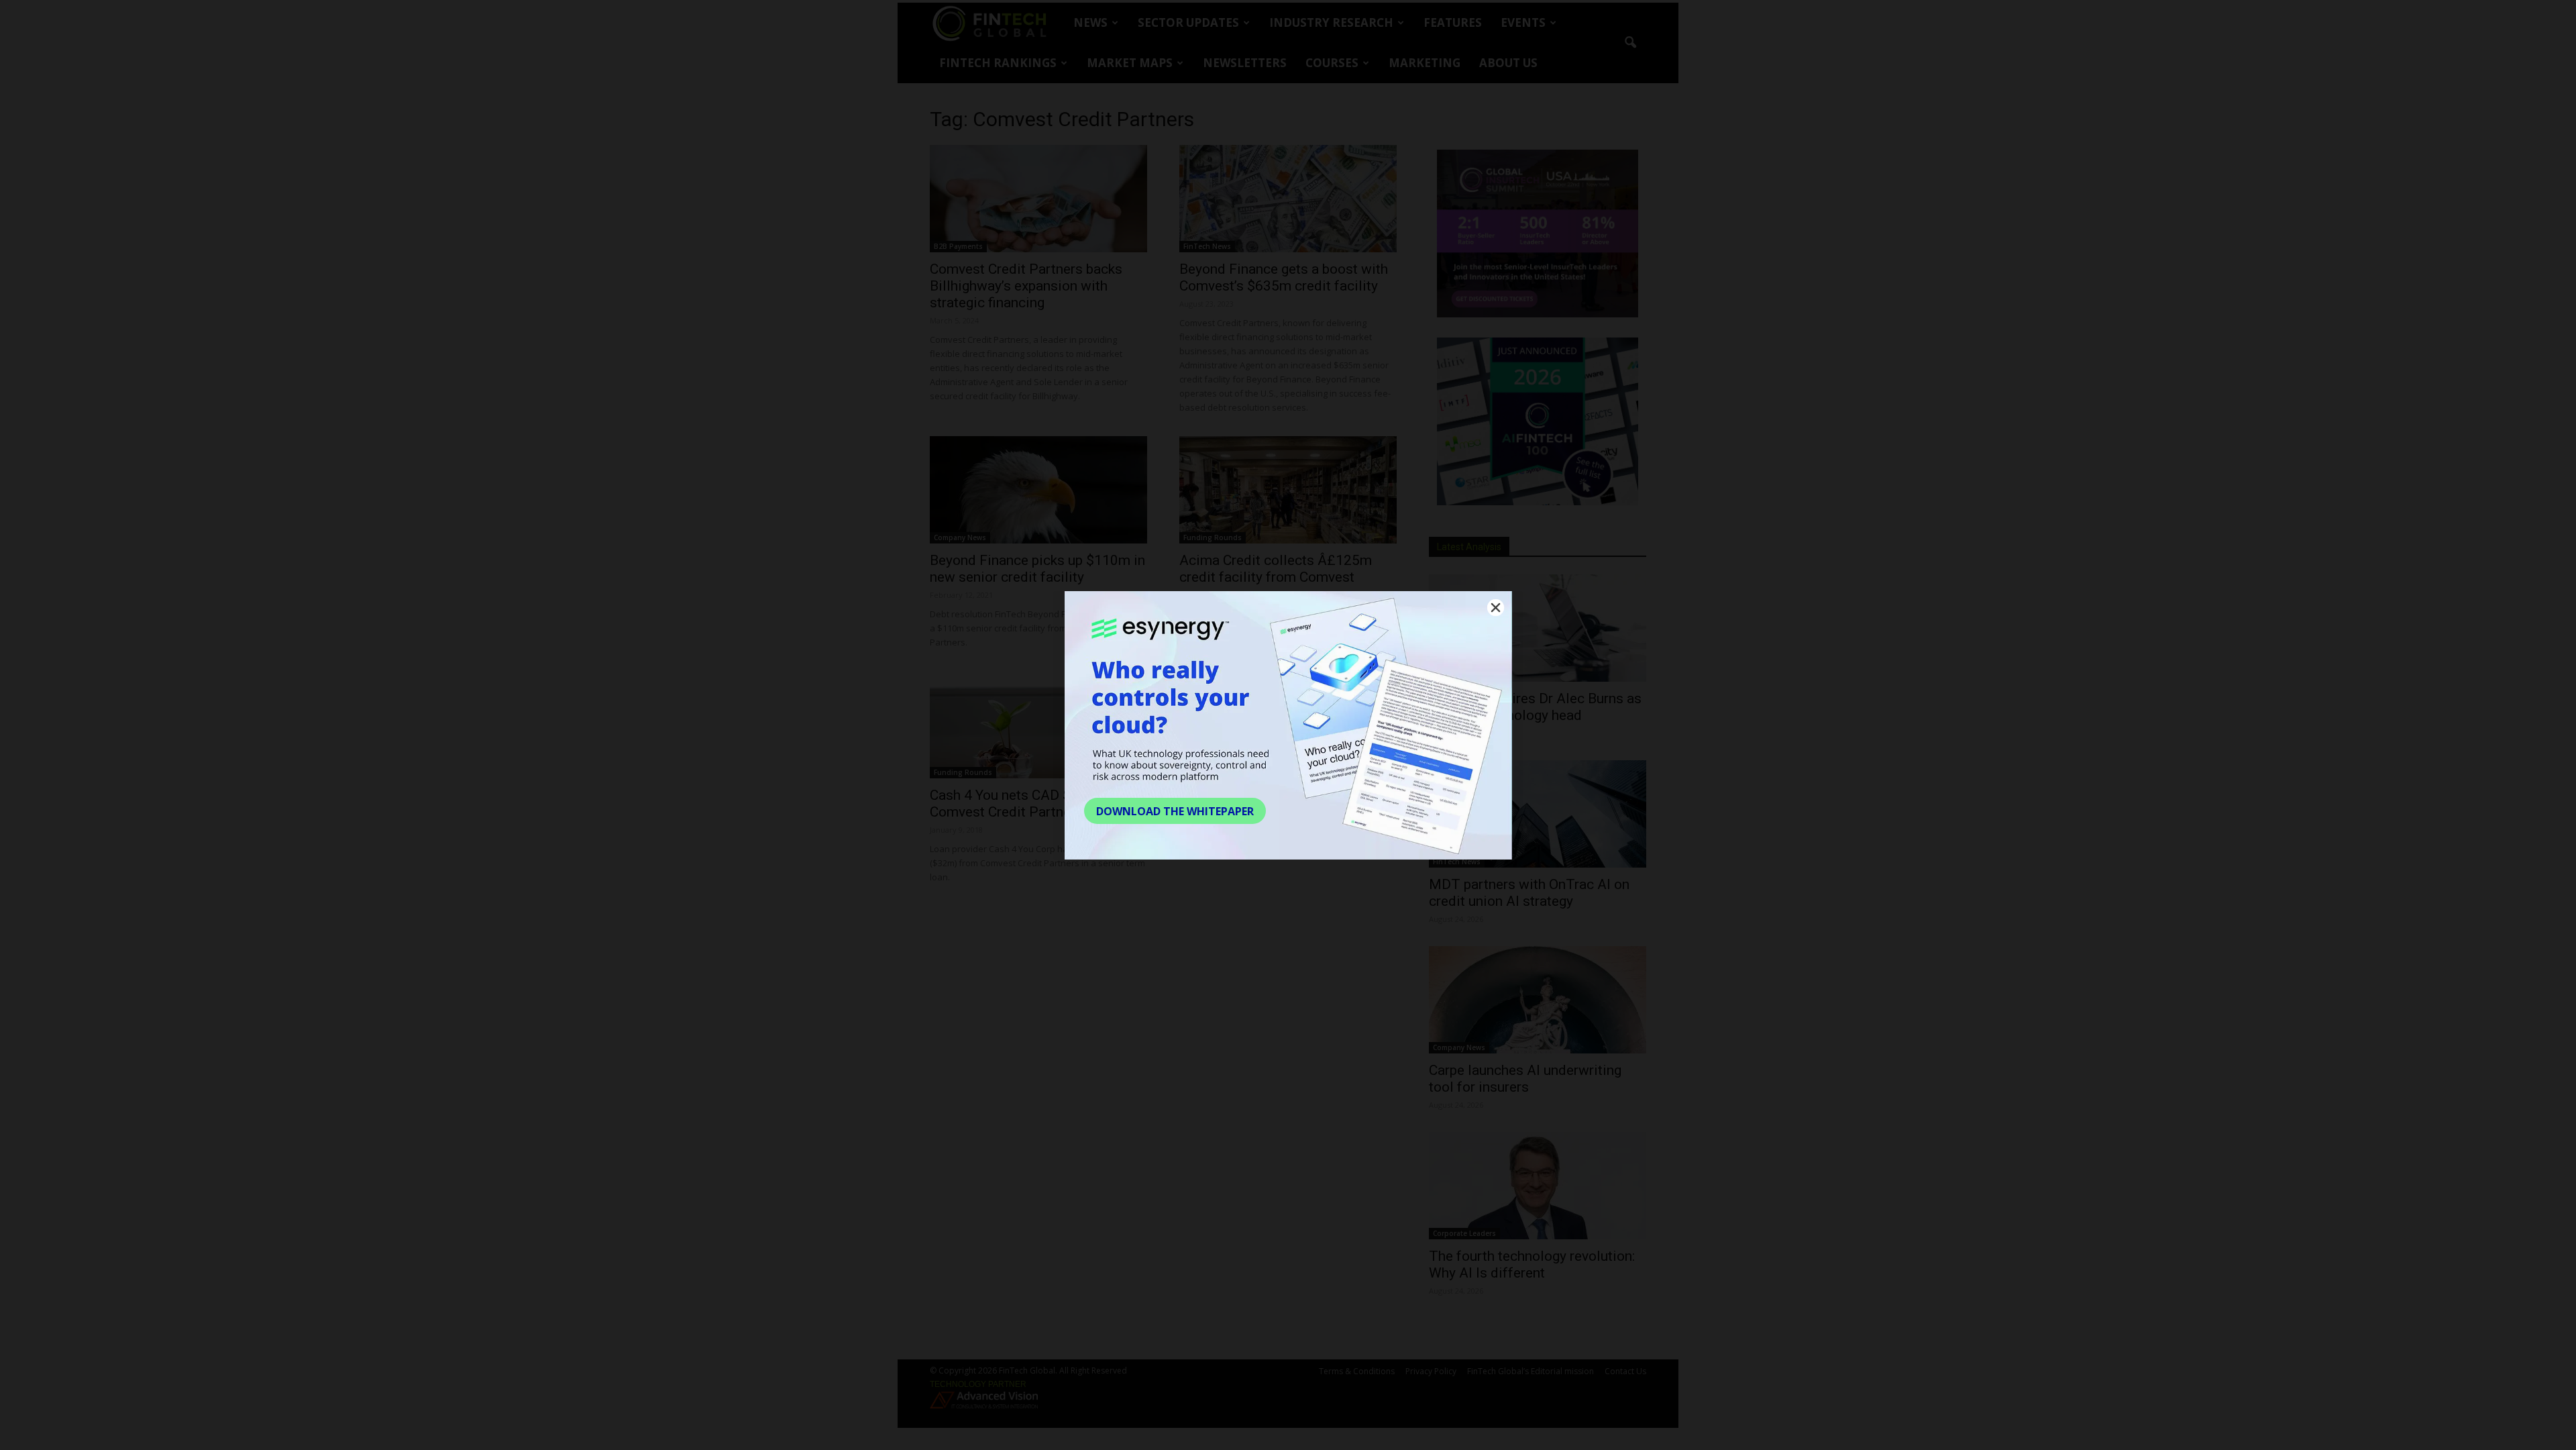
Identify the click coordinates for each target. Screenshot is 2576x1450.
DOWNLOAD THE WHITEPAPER (1175, 811)
